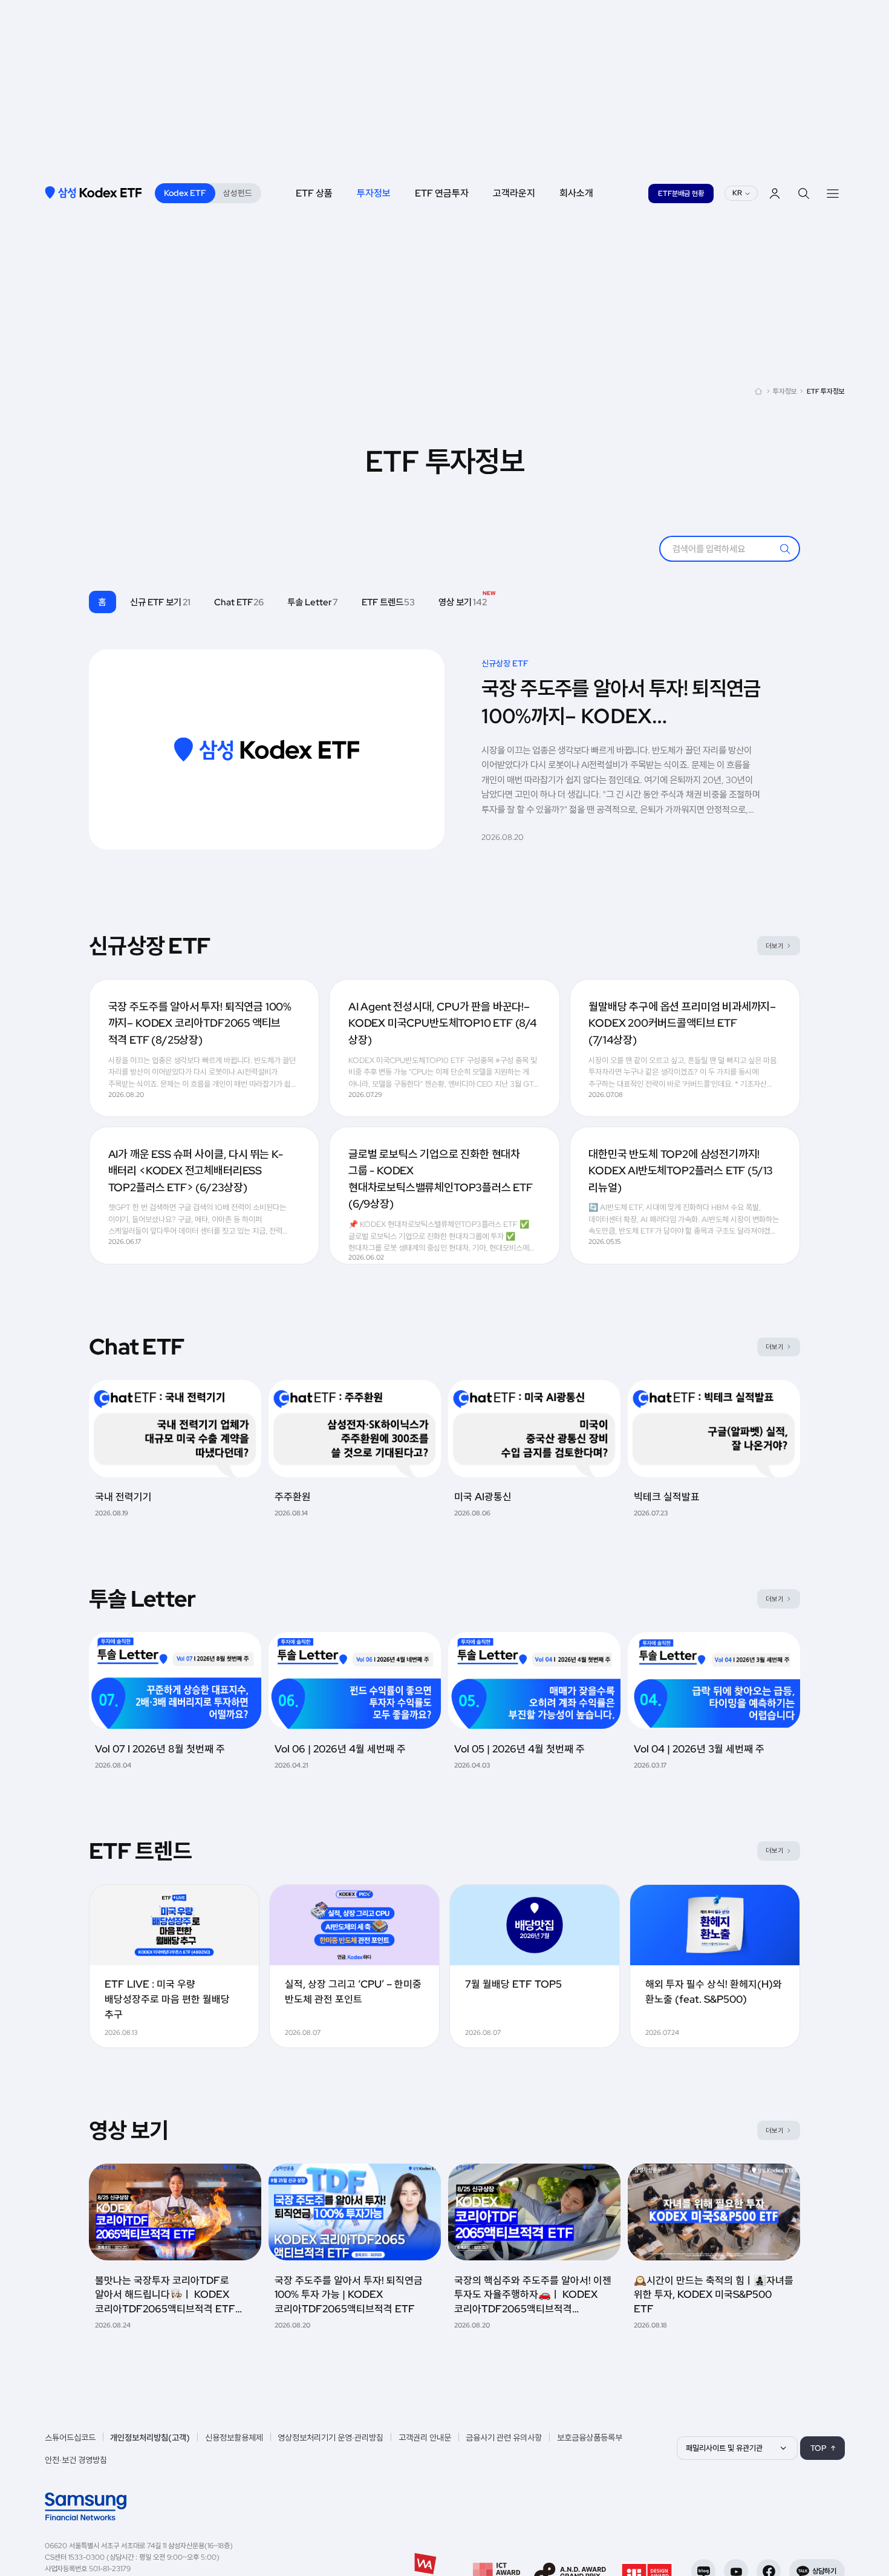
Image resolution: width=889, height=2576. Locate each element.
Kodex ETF (185, 193)
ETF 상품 (314, 193)
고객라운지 (514, 193)
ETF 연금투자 (442, 193)
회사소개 (576, 193)
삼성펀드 (238, 193)
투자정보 (374, 193)
